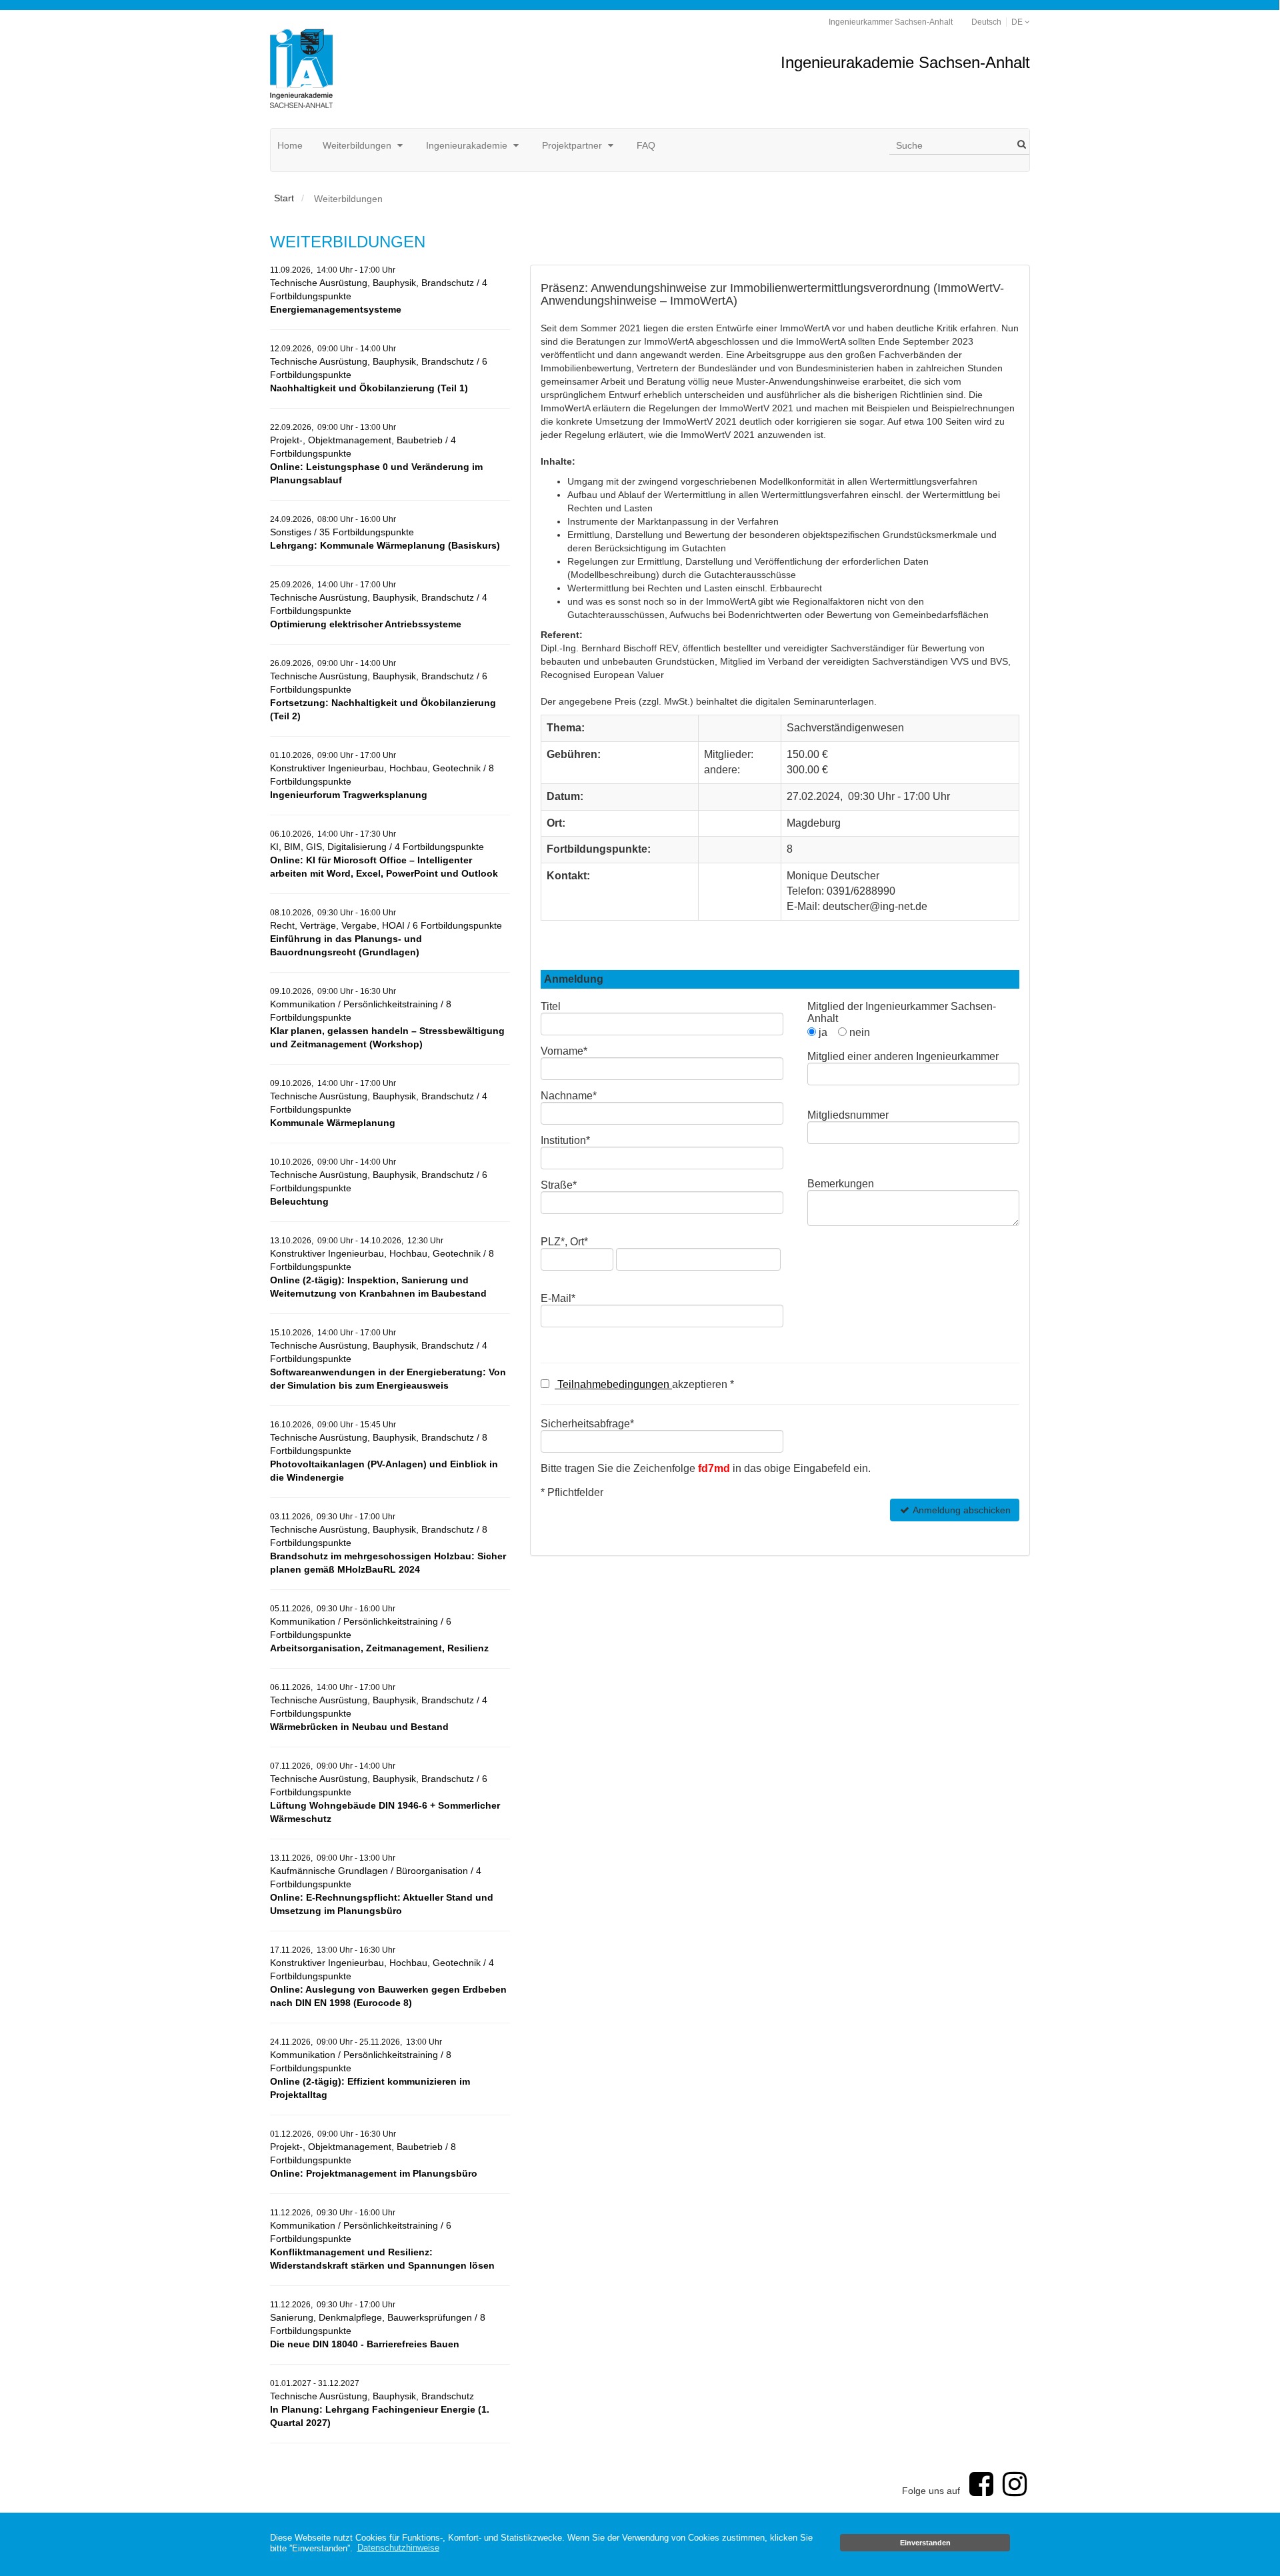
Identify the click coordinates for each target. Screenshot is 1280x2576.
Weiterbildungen (358, 145)
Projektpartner (573, 145)
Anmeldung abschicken (961, 1510)
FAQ (646, 145)
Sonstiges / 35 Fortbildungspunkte (385, 533)
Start (284, 198)
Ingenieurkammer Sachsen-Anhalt (891, 22)
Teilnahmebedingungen (613, 1384)
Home (290, 145)
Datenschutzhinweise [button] (398, 2548)
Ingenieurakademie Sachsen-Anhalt (905, 62)
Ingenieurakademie (468, 145)
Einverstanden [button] (925, 2543)
